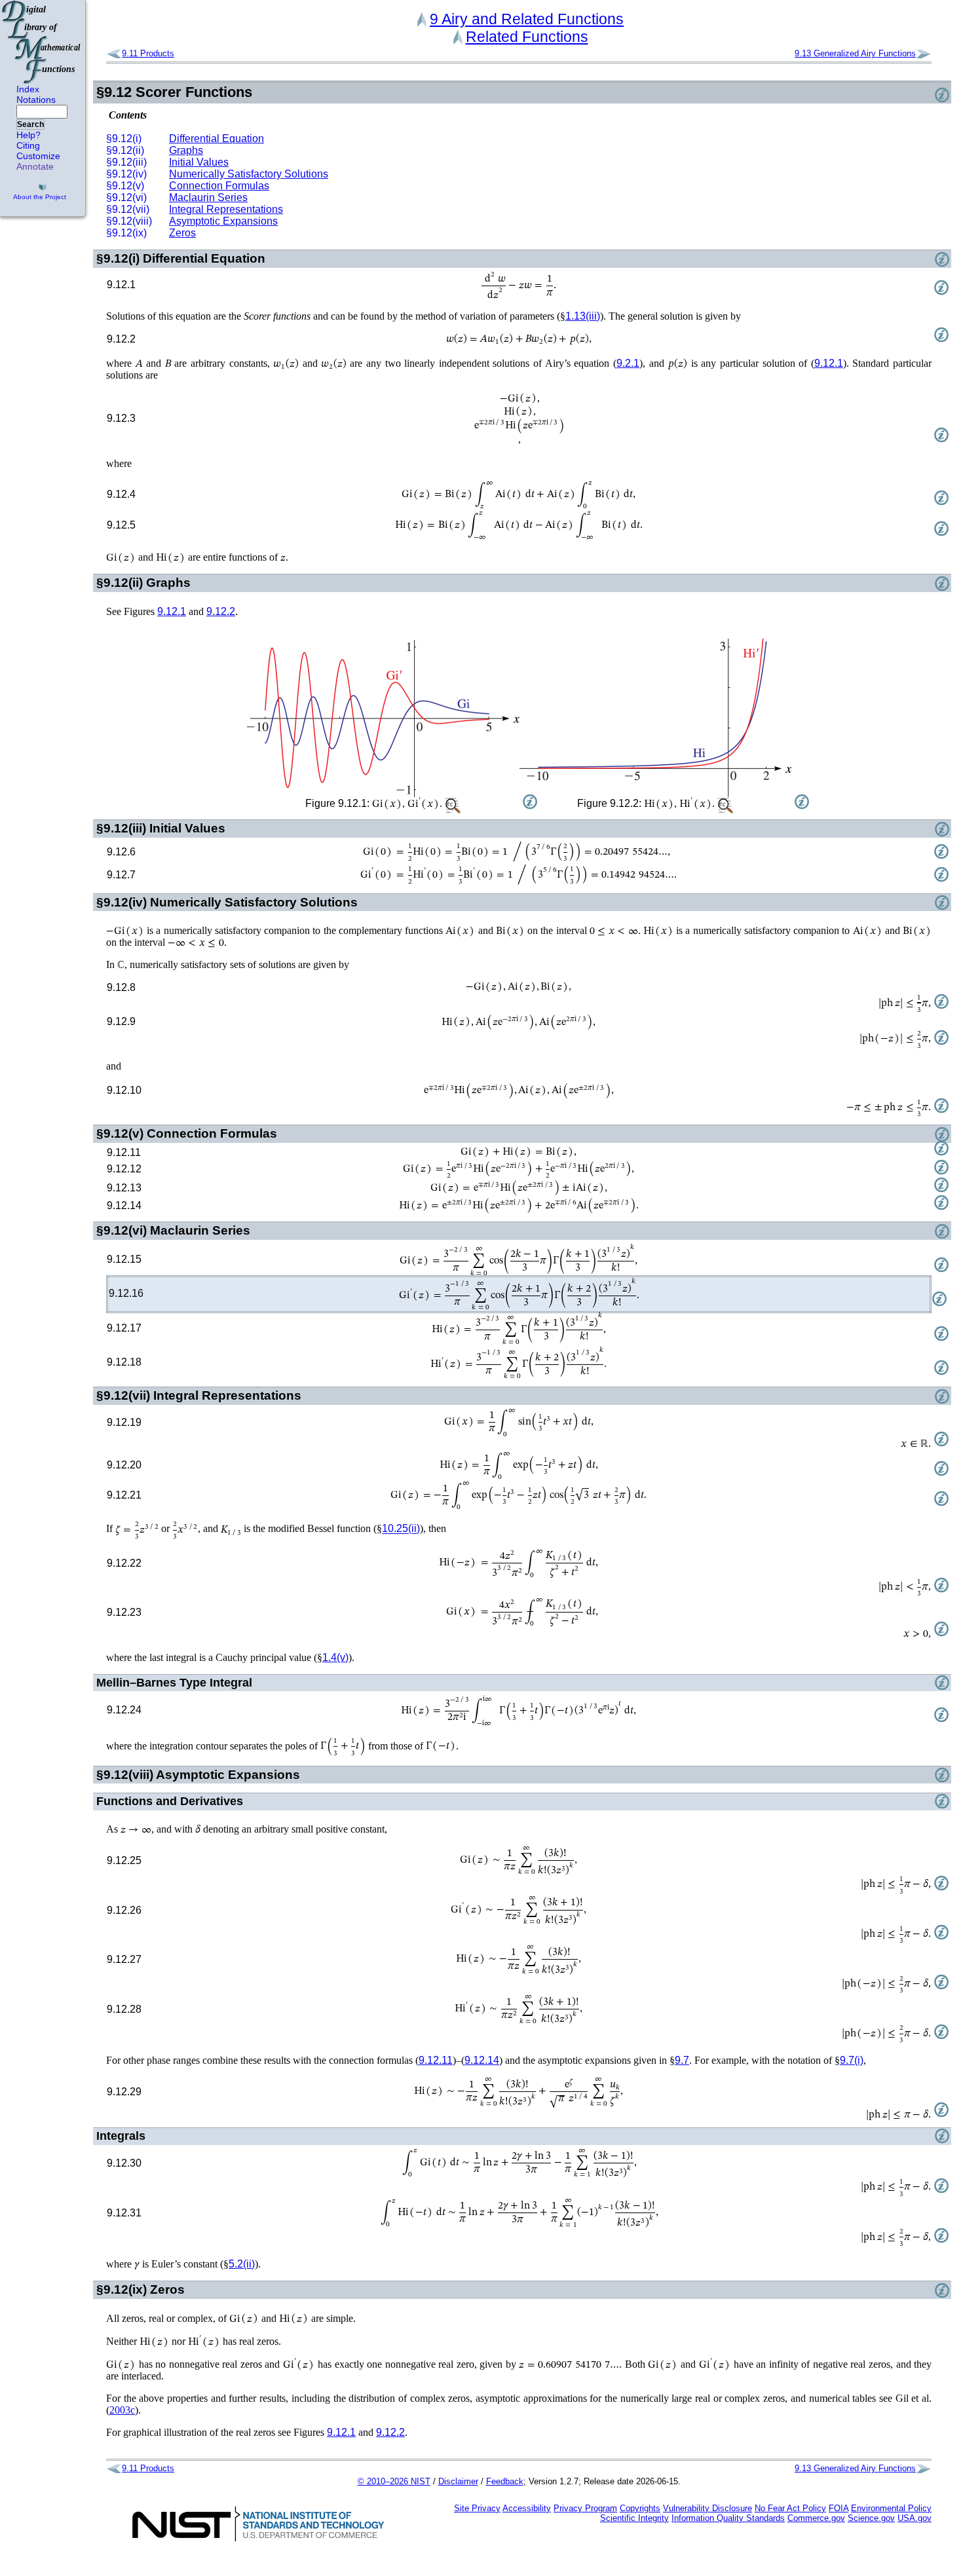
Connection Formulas (219, 186)
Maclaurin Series (208, 197)
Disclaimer (458, 2481)
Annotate (35, 166)
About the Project (40, 197)
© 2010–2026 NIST (394, 2481)
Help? (28, 135)
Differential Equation (217, 139)
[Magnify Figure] (383, 719)
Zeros (182, 233)
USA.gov (915, 2518)
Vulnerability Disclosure (708, 2508)
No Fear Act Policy (790, 2508)
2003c (122, 2410)
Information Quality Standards (728, 2518)
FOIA (839, 2508)
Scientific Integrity (634, 2518)
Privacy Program (585, 2508)
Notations (36, 100)
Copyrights (640, 2508)
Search (30, 124)
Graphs (186, 150)
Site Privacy (477, 2508)
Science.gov (871, 2518)
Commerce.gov (816, 2518)
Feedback (505, 2481)
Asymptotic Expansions (223, 221)
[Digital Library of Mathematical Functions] (42, 42)
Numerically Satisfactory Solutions (249, 174)
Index (28, 89)
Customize (38, 156)
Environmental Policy (891, 2508)
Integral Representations (226, 209)
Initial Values (199, 162)
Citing (28, 145)
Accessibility (527, 2508)
